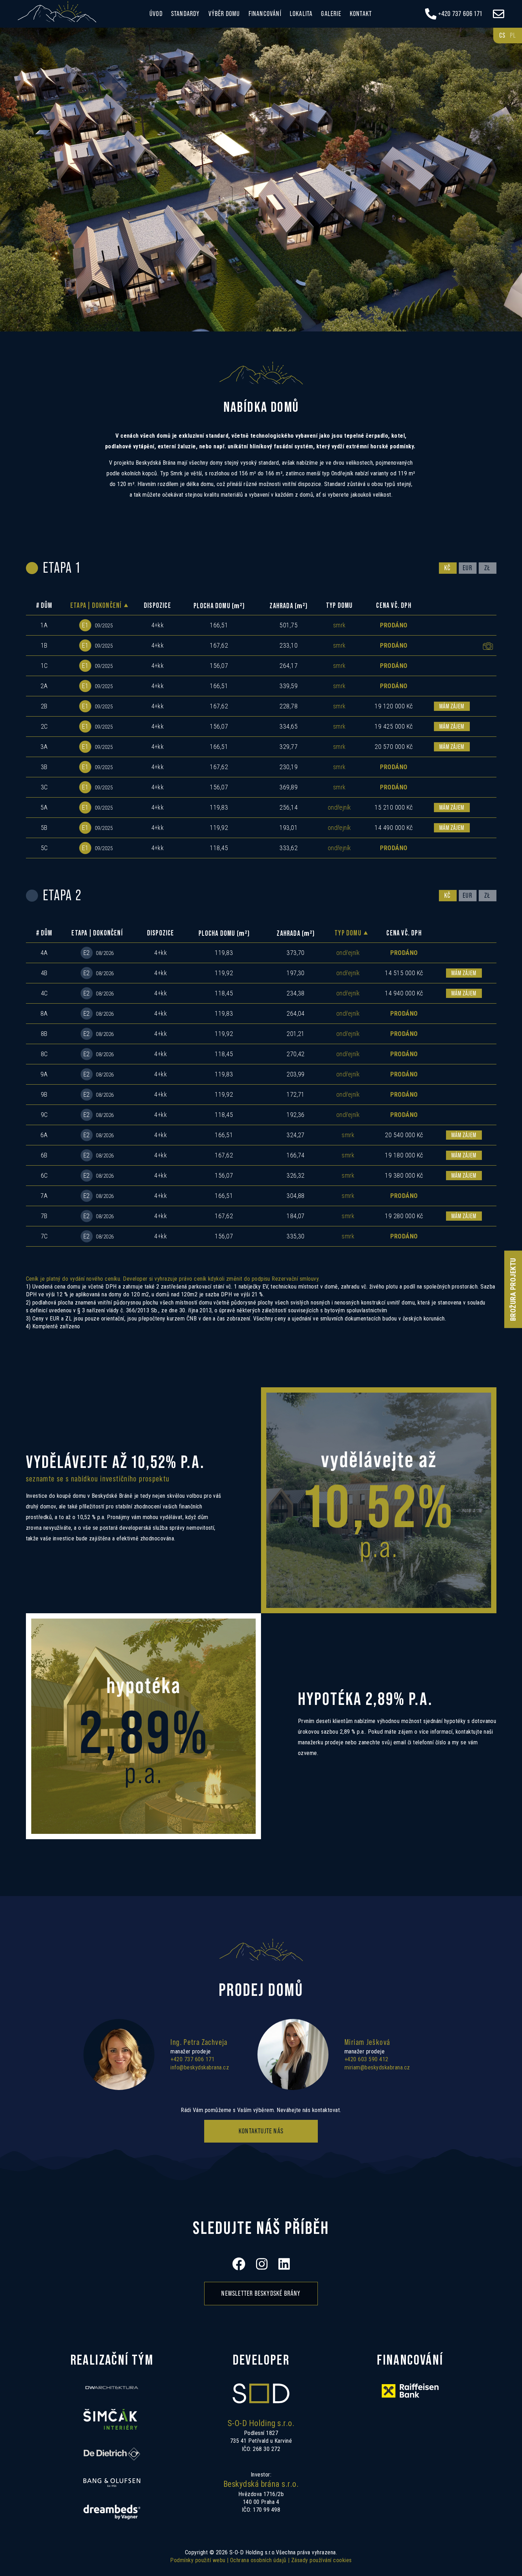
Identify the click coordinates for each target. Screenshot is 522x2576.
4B (44, 973)
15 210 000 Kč (394, 807)
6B (44, 1155)
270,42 (296, 1054)
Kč (447, 568)
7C (44, 1236)
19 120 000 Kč (394, 706)
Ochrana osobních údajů (258, 2560)
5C (44, 848)
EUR (467, 568)
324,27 (296, 1135)
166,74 (296, 1155)
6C (44, 1175)
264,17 (289, 666)
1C (44, 666)
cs (502, 36)
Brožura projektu (513, 1289)
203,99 (296, 1074)
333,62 (289, 848)
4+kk (158, 625)
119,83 (219, 807)
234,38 (296, 993)
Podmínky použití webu (198, 2560)
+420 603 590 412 (366, 2059)
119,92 (219, 828)
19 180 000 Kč (404, 1155)
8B (44, 1034)
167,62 (219, 645)
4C (44, 993)
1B (44, 645)
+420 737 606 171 (192, 2059)
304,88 (296, 1196)
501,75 (289, 625)
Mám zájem (452, 706)
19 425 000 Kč (394, 726)
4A (44, 953)
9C (44, 1115)
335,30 (296, 1236)
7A (44, 1196)
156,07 (219, 666)
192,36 (296, 1115)
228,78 (289, 706)
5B (44, 828)
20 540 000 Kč (404, 1135)
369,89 (289, 787)
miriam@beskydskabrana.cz (377, 2067)
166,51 (219, 625)
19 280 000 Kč (404, 1216)
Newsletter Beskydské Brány (261, 2294)
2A (44, 686)
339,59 (289, 686)
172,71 (296, 1094)
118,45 (219, 848)
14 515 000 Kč (404, 973)
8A (44, 1013)
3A (44, 747)
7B (44, 1216)
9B (44, 1094)
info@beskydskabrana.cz (200, 2067)
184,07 (296, 1216)
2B (44, 706)
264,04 (296, 1013)
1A (44, 625)
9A (44, 1074)
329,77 (289, 747)
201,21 (296, 1034)
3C (44, 787)
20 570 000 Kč (394, 747)
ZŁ (487, 568)
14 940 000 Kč (404, 993)
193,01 (289, 828)
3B (44, 767)
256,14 (289, 807)
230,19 (289, 767)
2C (44, 726)
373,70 (296, 953)
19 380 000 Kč (404, 1175)
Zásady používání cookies (322, 2560)
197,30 (296, 973)
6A (44, 1135)
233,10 (289, 645)
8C (44, 1054)
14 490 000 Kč (394, 828)
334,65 (289, 726)
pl (513, 36)
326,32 (296, 1175)
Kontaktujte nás (261, 2131)
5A (44, 807)
